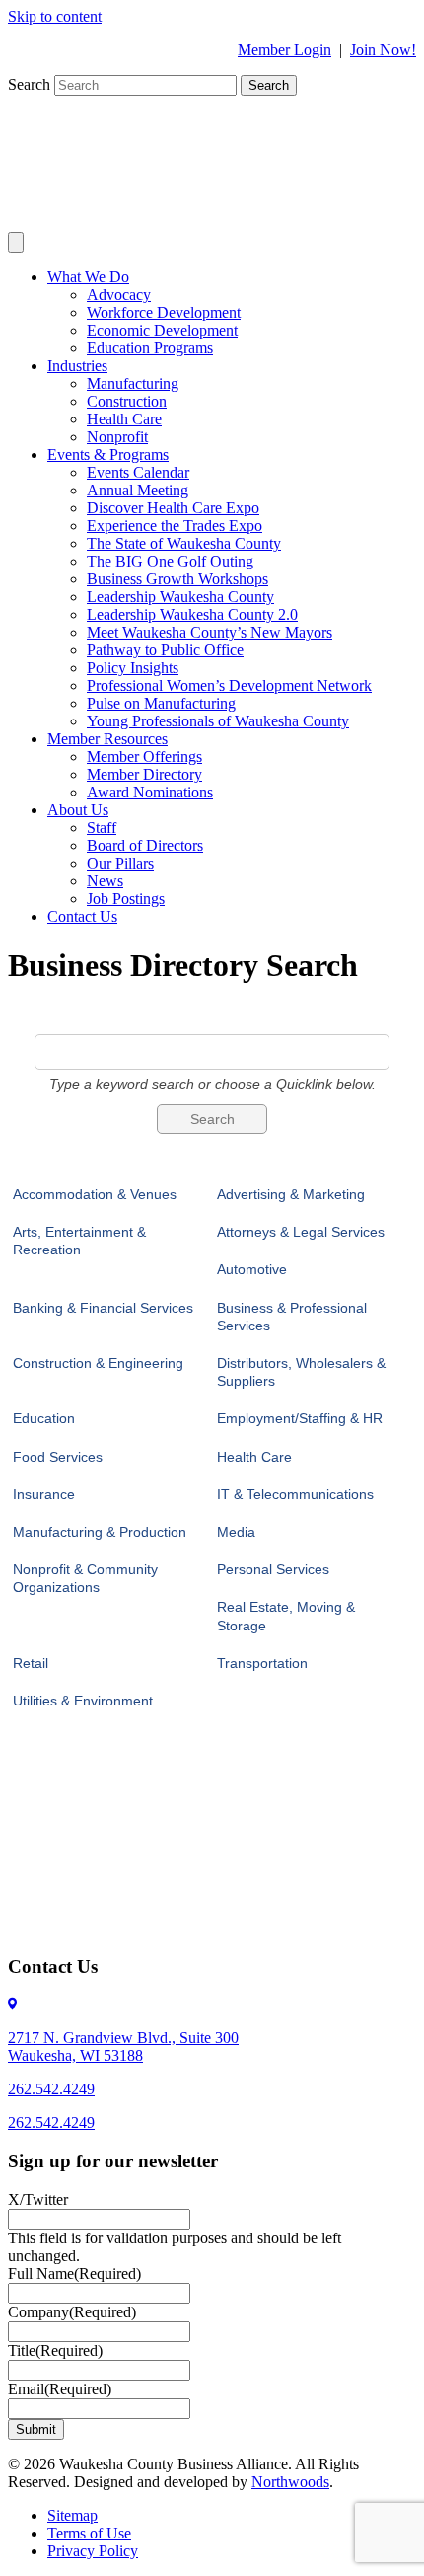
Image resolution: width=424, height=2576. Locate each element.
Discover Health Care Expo (173, 508)
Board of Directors (145, 845)
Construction (127, 401)
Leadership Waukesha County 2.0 (192, 614)
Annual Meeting (138, 490)
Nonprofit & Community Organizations (85, 1578)
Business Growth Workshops (177, 579)
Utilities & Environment (83, 1701)
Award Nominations (150, 792)
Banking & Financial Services (103, 1308)
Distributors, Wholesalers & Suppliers (301, 1372)
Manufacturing (133, 383)
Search (31, 84)
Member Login (284, 50)
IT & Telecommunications (295, 1494)
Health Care (124, 419)
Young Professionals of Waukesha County (218, 721)
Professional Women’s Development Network (229, 685)
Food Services (58, 1457)
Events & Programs (108, 455)
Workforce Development (164, 312)
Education (44, 1418)
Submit (36, 2429)
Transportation (262, 1663)
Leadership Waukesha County (180, 597)
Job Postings (126, 899)
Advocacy (119, 295)
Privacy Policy (93, 2551)
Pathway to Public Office (165, 650)
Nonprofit (117, 437)
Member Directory (144, 774)
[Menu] (16, 242)
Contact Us (82, 916)
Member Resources (107, 739)
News (105, 881)
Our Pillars (120, 863)
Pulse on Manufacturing (161, 703)
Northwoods (290, 2482)
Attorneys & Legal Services (301, 1232)
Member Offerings (144, 757)
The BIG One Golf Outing (170, 561)
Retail (31, 1663)
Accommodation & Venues (95, 1194)
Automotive (252, 1269)
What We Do (88, 277)
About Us (78, 810)
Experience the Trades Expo (175, 526)
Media (236, 1532)
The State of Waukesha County (184, 543)
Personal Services (273, 1569)
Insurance (44, 1494)
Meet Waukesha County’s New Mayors (210, 632)
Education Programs (150, 348)
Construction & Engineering (98, 1363)
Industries (77, 366)
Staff (102, 828)
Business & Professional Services (292, 1317)
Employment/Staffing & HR (300, 1418)
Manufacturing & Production (100, 1532)
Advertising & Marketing (291, 1194)
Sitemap (72, 2515)
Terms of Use (89, 2533)
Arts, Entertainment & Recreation (79, 1241)
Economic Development (162, 330)
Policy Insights (133, 668)
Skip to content (55, 16)
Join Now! (383, 50)
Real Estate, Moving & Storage (286, 1616)
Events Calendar (138, 472)
